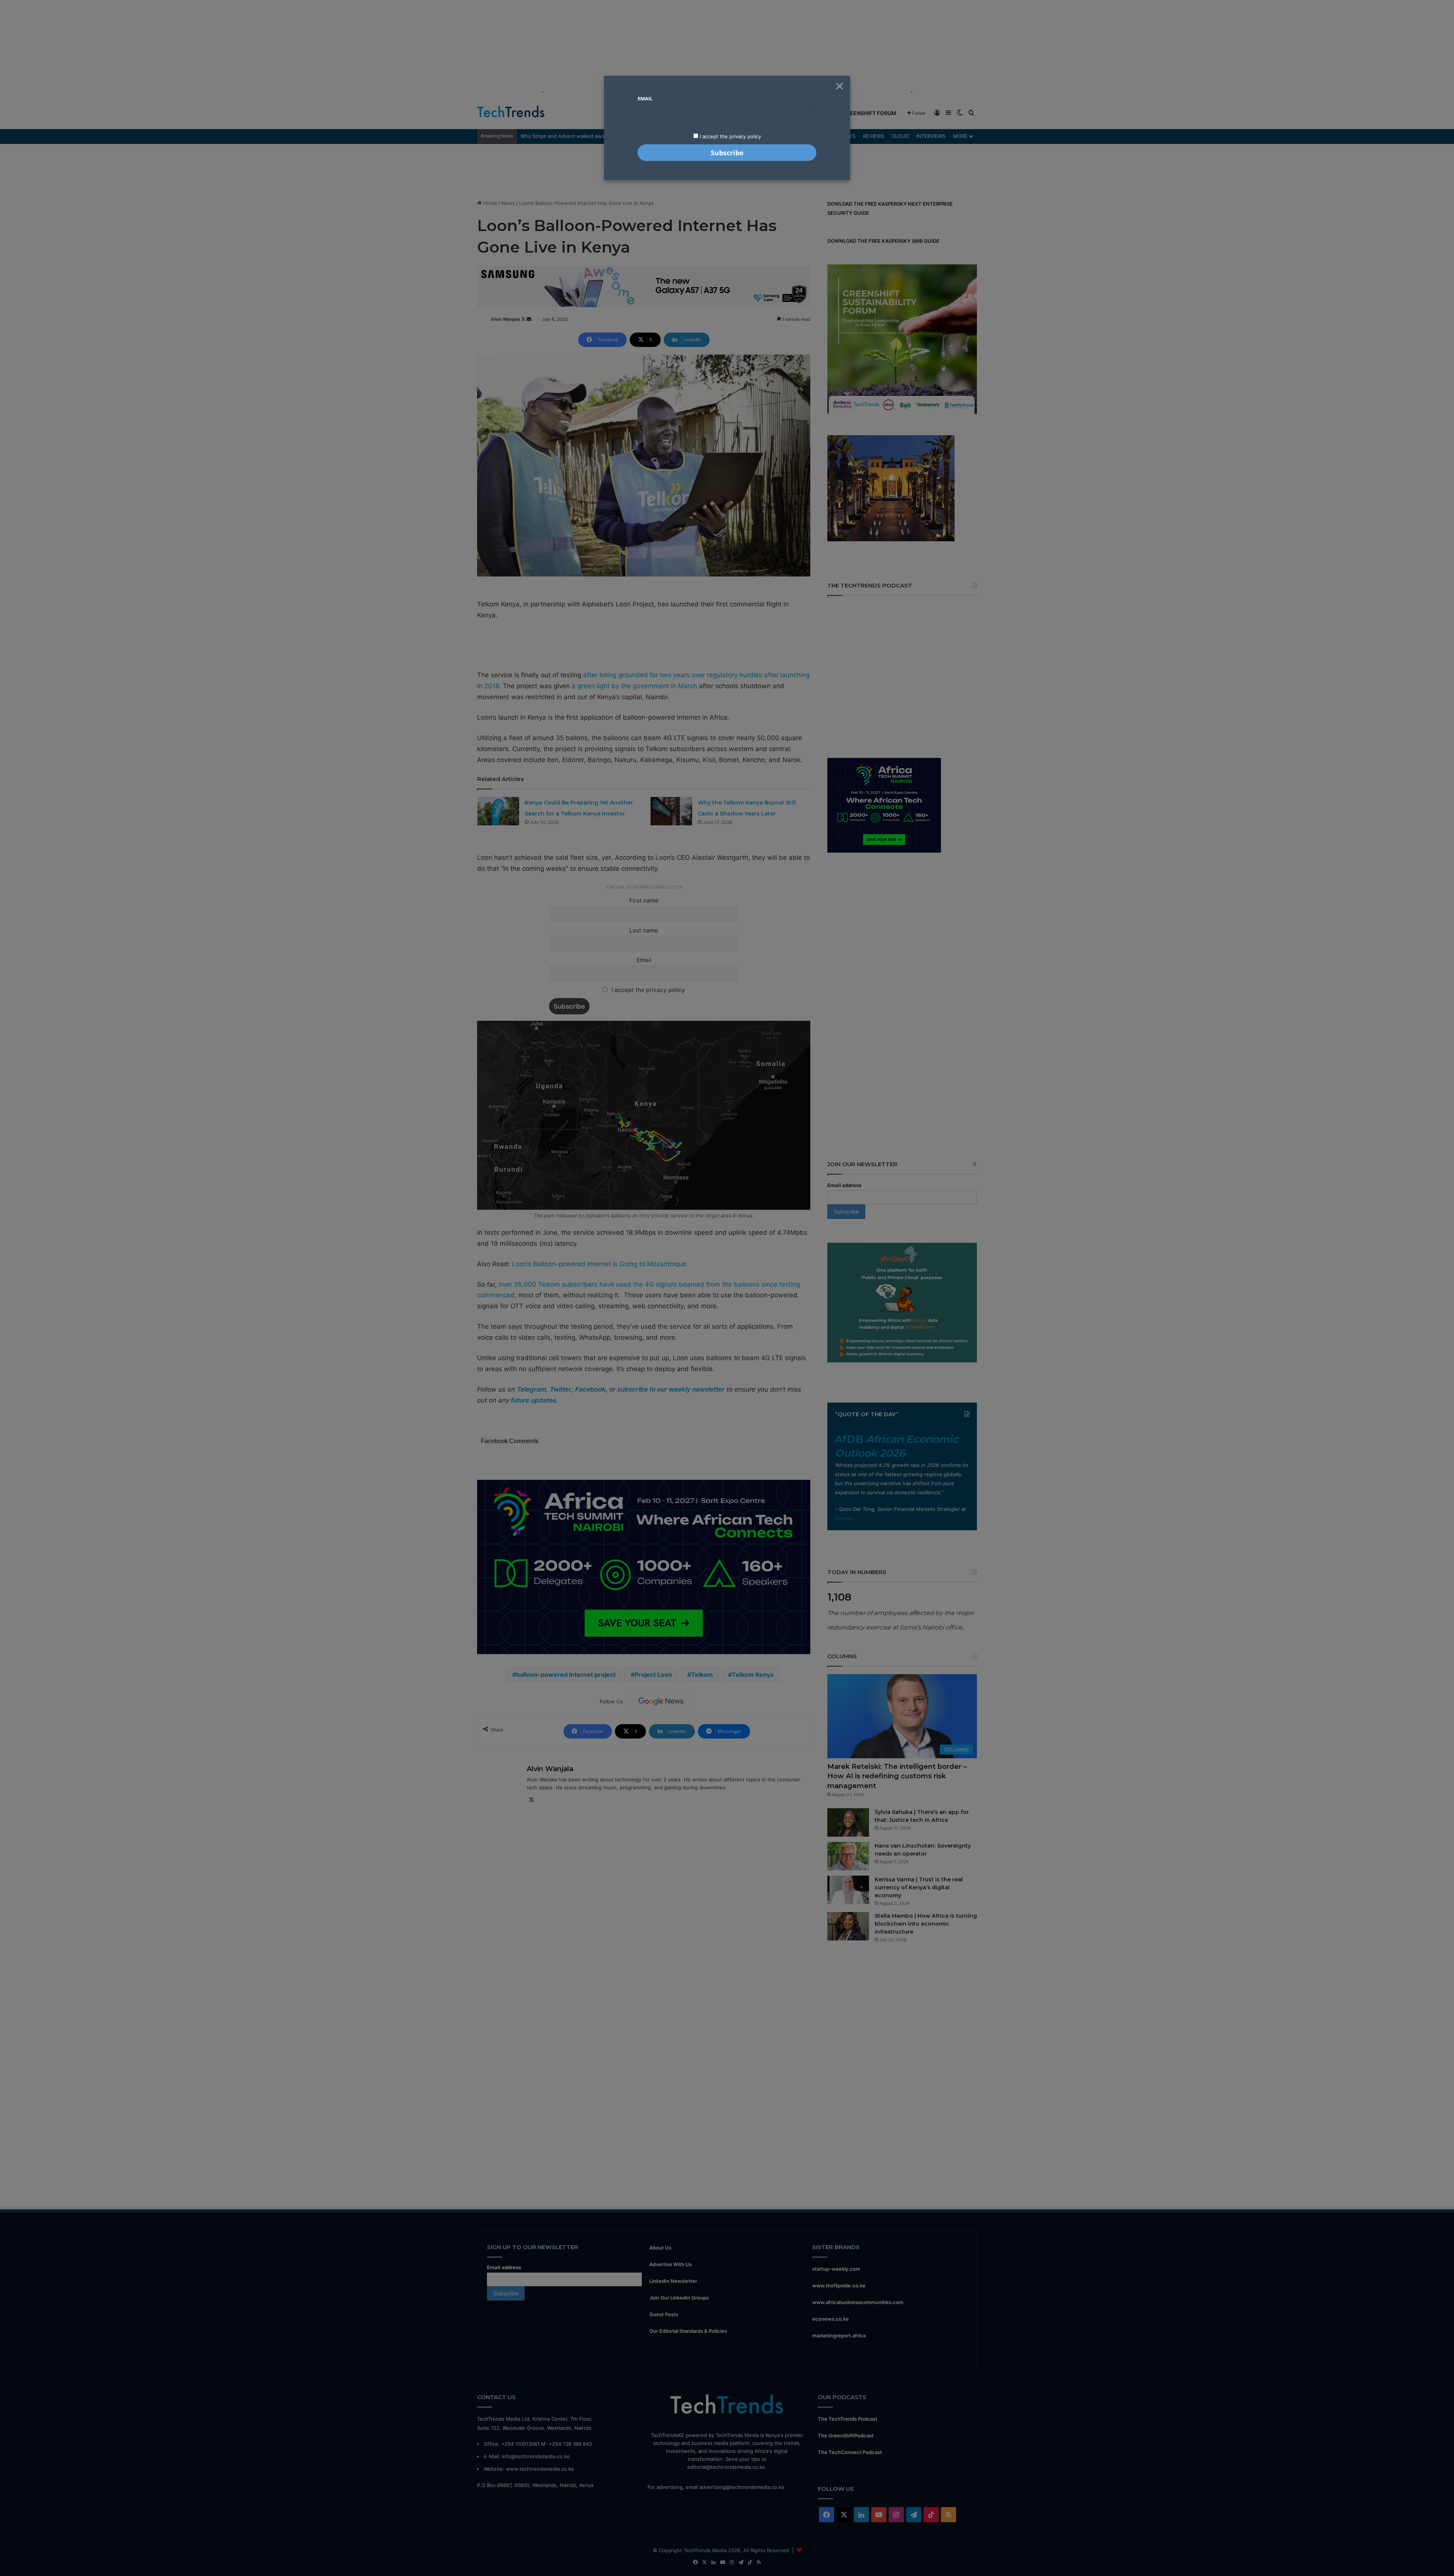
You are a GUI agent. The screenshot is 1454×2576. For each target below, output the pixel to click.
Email (645, 98)
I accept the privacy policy (730, 136)
